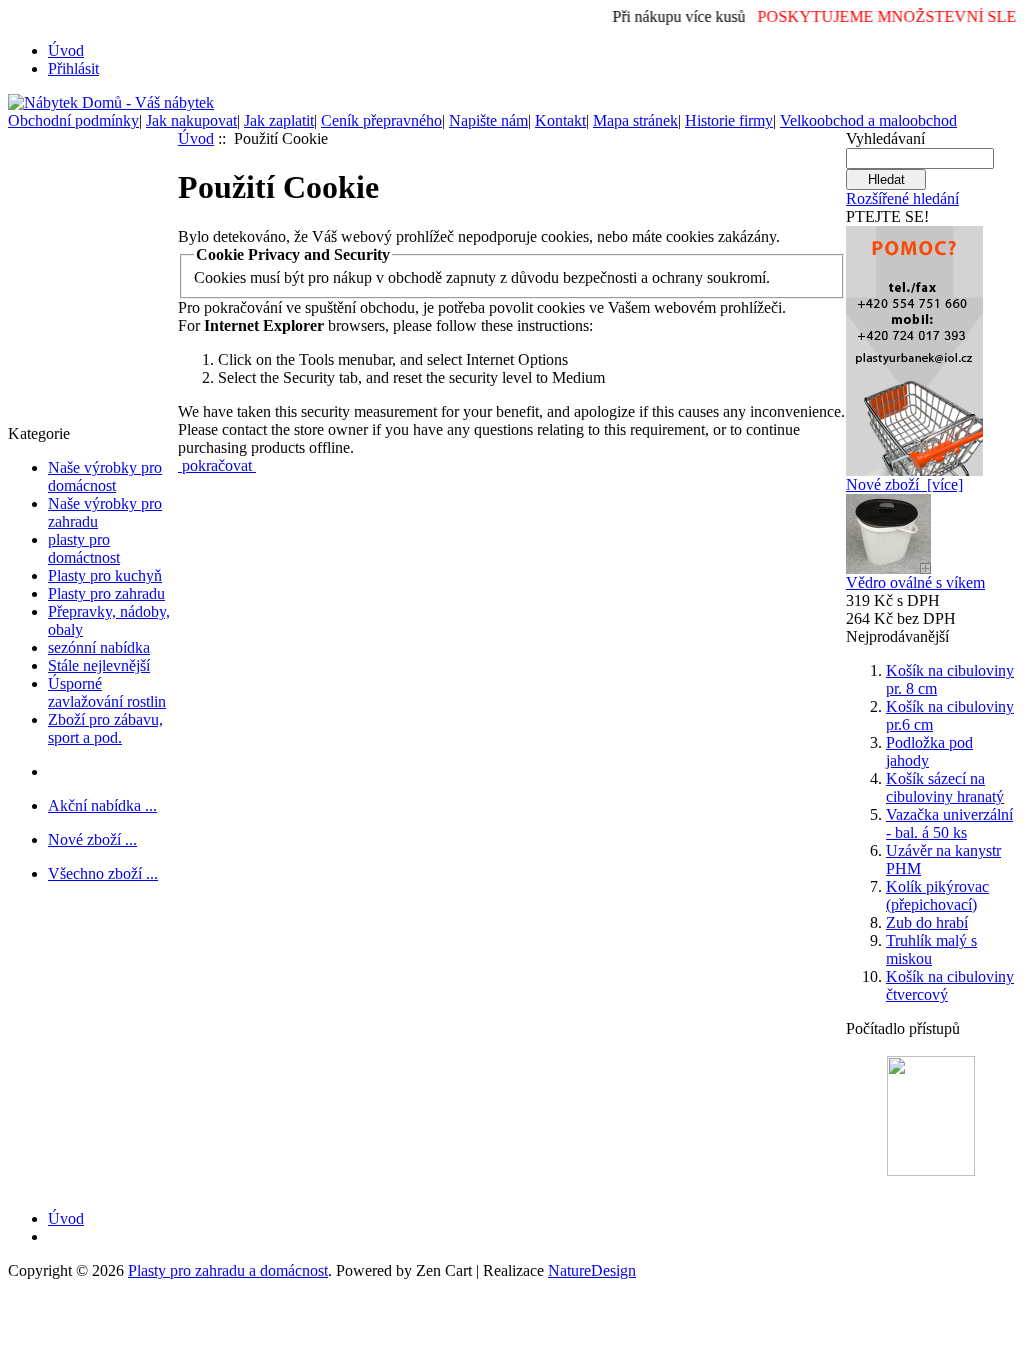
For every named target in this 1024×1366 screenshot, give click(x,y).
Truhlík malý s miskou (931, 949)
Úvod (66, 50)
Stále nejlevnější (99, 665)
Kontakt (560, 120)
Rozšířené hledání (902, 198)
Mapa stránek (635, 120)
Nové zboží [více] (904, 484)
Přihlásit (73, 68)
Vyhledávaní (885, 138)
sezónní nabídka (99, 647)
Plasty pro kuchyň (105, 575)
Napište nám (488, 120)
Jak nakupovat (191, 120)
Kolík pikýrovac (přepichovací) (937, 895)
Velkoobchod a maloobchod (868, 120)
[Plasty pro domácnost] (914, 345)
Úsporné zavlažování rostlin (107, 692)
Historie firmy (729, 120)
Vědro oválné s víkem (915, 582)
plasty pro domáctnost (84, 548)
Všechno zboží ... (103, 873)
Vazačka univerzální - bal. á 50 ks (949, 823)
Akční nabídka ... (102, 805)
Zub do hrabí (927, 922)
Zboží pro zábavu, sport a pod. (105, 728)
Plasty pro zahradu (106, 593)
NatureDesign (592, 1270)
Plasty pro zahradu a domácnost (228, 1270)
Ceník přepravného (381, 120)
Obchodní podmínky (73, 120)
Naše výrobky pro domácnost (105, 476)
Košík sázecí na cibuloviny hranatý (945, 787)
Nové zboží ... (92, 839)
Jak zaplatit (279, 120)
